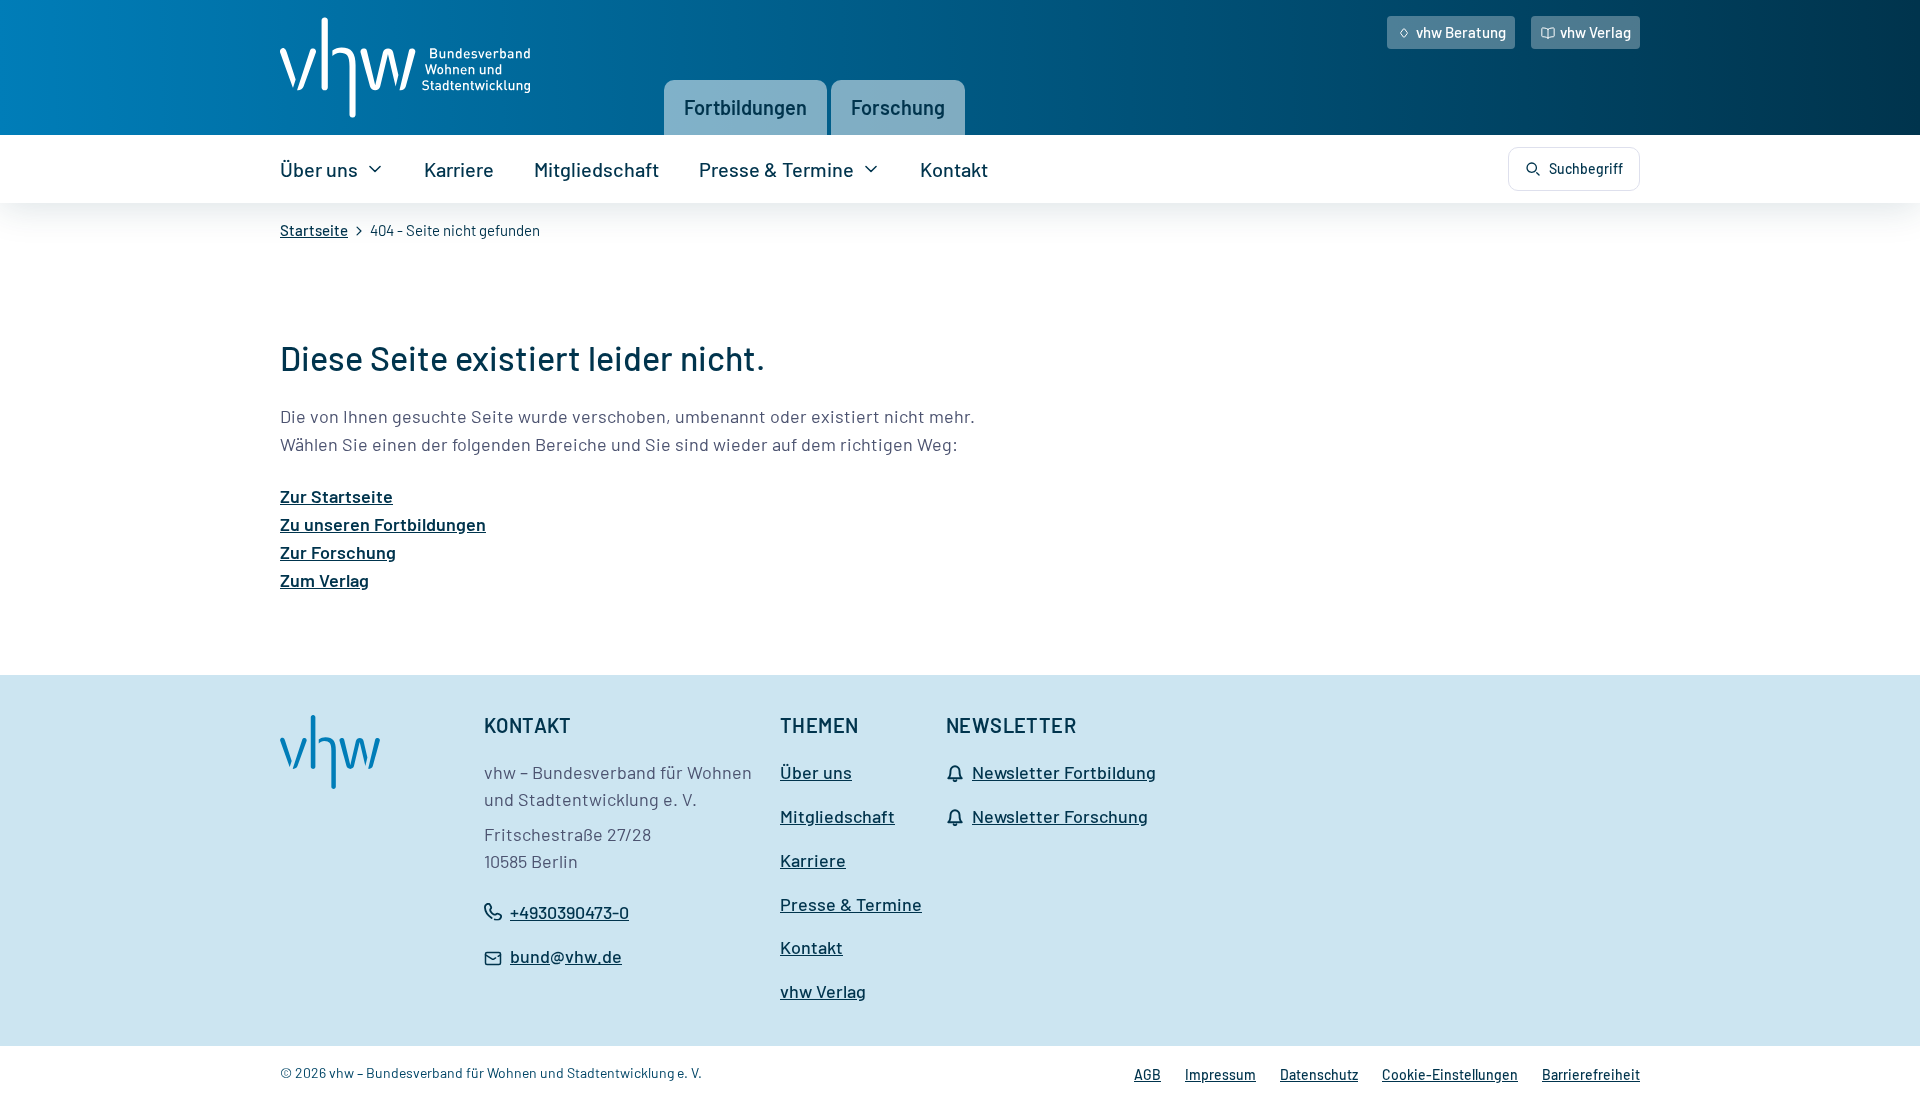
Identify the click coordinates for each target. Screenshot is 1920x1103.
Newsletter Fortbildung (1064, 772)
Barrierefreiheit (1591, 1074)
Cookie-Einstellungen (1450, 1074)
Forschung (898, 107)
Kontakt (954, 169)
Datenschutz (1319, 1074)
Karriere (459, 169)
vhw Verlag (1595, 32)
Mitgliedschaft (596, 169)
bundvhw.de (566, 958)
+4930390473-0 (569, 912)
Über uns (319, 169)
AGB (1147, 1074)
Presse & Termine (776, 169)
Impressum (1220, 1074)
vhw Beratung (1461, 32)
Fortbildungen (745, 107)
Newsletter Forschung (1060, 816)
